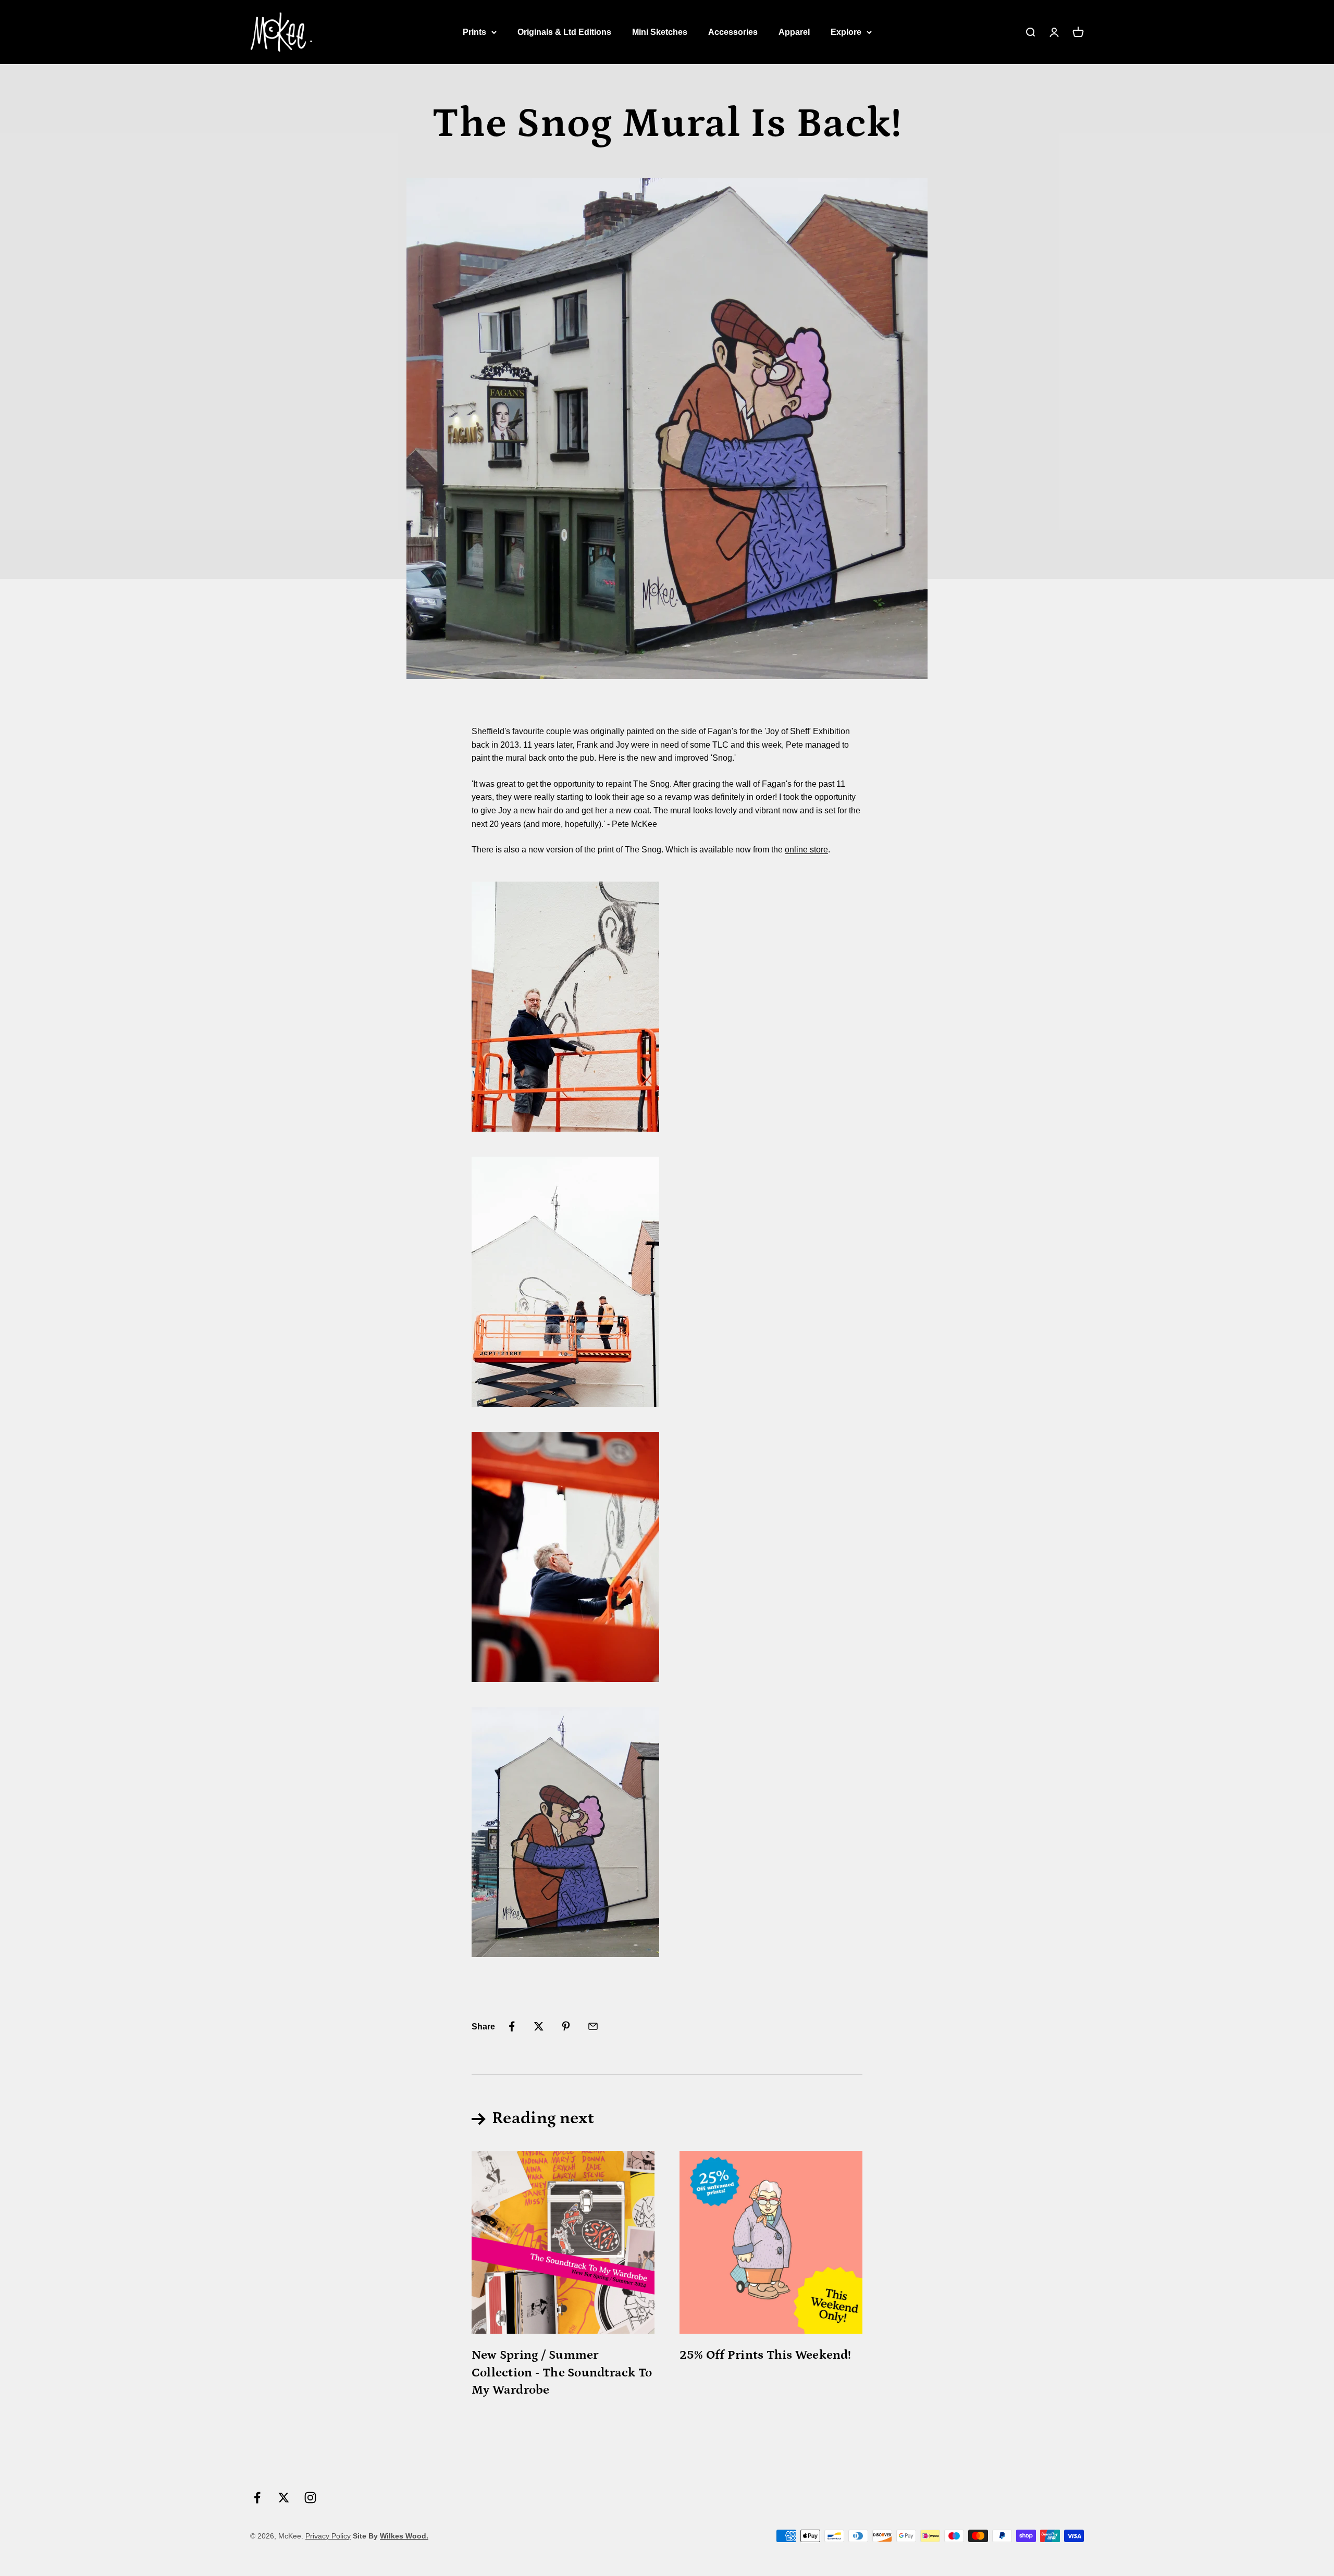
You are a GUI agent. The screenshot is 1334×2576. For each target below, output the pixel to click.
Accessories (733, 32)
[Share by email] (593, 2026)
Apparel (794, 32)
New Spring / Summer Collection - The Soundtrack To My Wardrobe (562, 2372)
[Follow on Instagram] (310, 2498)
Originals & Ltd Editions (564, 32)
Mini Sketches (660, 32)
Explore (846, 32)
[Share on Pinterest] (566, 2026)
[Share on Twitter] (539, 2026)
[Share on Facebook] (512, 2026)
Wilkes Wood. (404, 2536)
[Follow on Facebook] (257, 2498)
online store (806, 850)
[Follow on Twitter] (284, 2498)
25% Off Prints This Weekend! (765, 2355)
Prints (474, 32)
